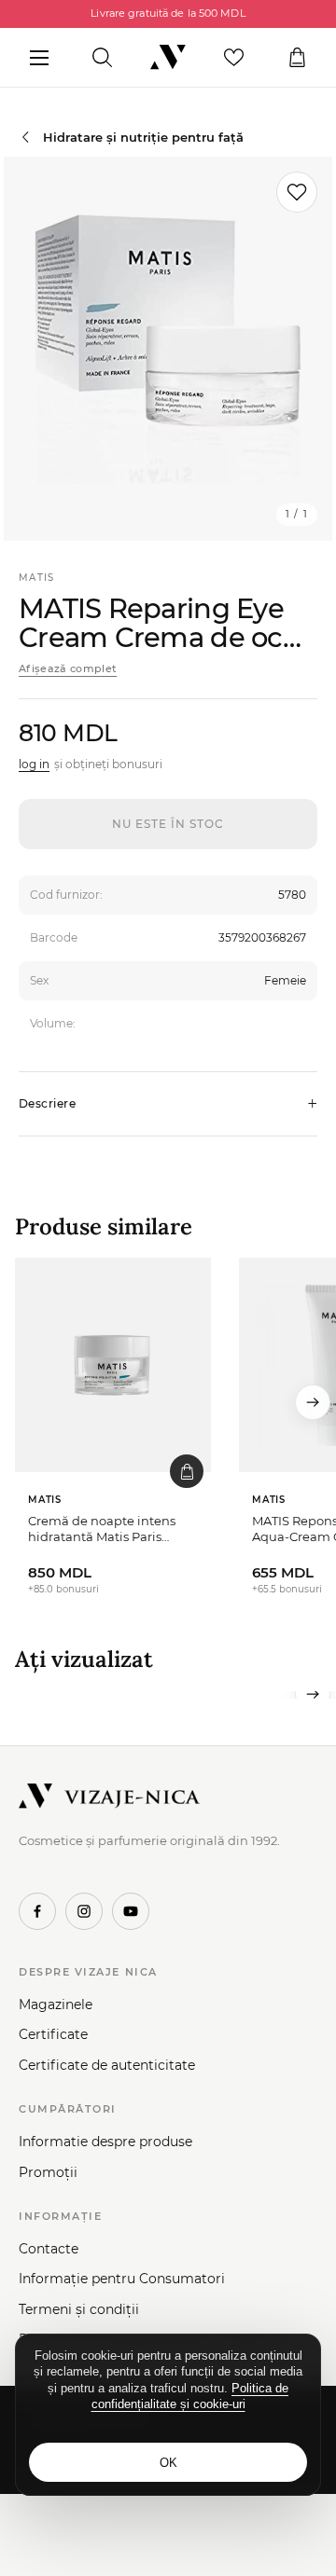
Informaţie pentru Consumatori (122, 2279)
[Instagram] (84, 1911)
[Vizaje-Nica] (168, 58)
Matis (37, 578)
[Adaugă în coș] (187, 1471)
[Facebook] (37, 1911)
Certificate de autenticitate (107, 2065)
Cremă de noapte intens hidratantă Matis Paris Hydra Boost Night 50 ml (103, 1529)
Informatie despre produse (105, 2142)
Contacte (49, 2249)
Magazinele (56, 2004)
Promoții (48, 2172)
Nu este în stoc (168, 824)
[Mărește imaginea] (168, 349)
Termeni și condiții (79, 2309)
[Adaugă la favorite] (297, 192)
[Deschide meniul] (39, 58)
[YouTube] (131, 1911)
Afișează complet (68, 668)
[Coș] (297, 58)
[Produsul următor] (313, 1402)
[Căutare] (102, 58)
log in (34, 764)
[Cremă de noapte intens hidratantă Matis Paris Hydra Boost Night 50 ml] (113, 1365)
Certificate (53, 2034)
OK (168, 2463)
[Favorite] (234, 58)
